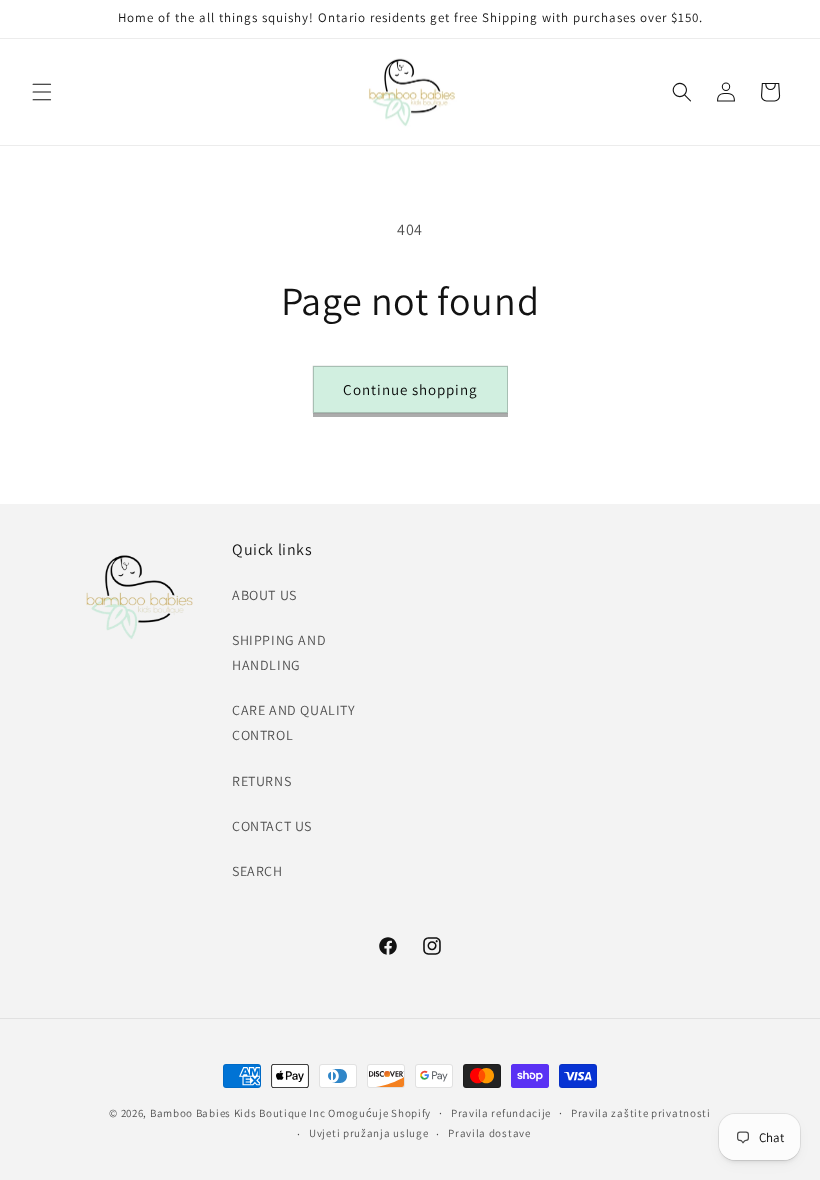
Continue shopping (410, 389)
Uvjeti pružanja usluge (368, 1133)
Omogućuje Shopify (379, 1113)
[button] (42, 92)
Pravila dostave (489, 1133)
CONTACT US (272, 826)
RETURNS (261, 781)
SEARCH (257, 871)
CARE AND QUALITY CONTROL (294, 722)
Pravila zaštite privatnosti (641, 1113)
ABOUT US (264, 595)
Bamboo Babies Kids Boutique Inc (238, 1113)
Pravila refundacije (501, 1113)
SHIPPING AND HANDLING (279, 652)
